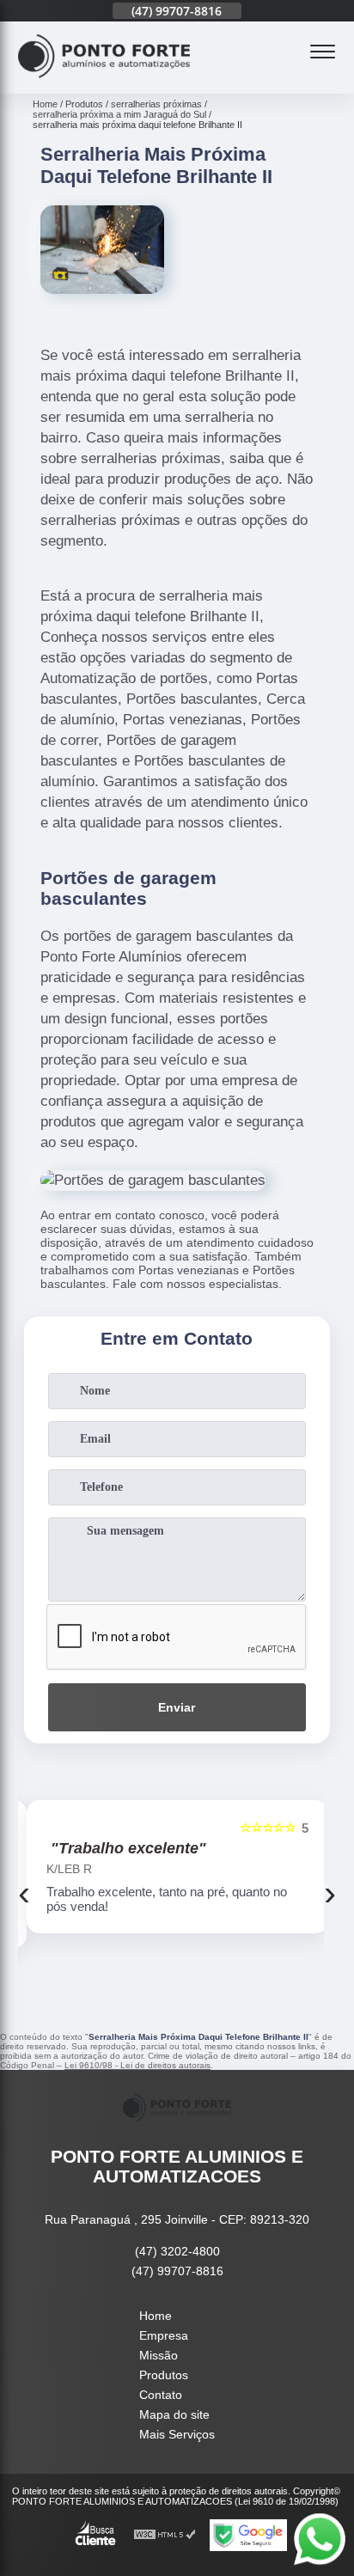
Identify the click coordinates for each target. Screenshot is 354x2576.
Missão (159, 2355)
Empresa (164, 2335)
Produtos (164, 2375)
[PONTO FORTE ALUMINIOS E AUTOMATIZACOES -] (104, 84)
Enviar (177, 1707)
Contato (161, 2395)
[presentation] (24, 1893)
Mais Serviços (177, 2434)
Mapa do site (174, 2414)
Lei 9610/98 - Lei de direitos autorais (137, 2065)
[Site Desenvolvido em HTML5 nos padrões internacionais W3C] (165, 2535)
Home (156, 2316)
